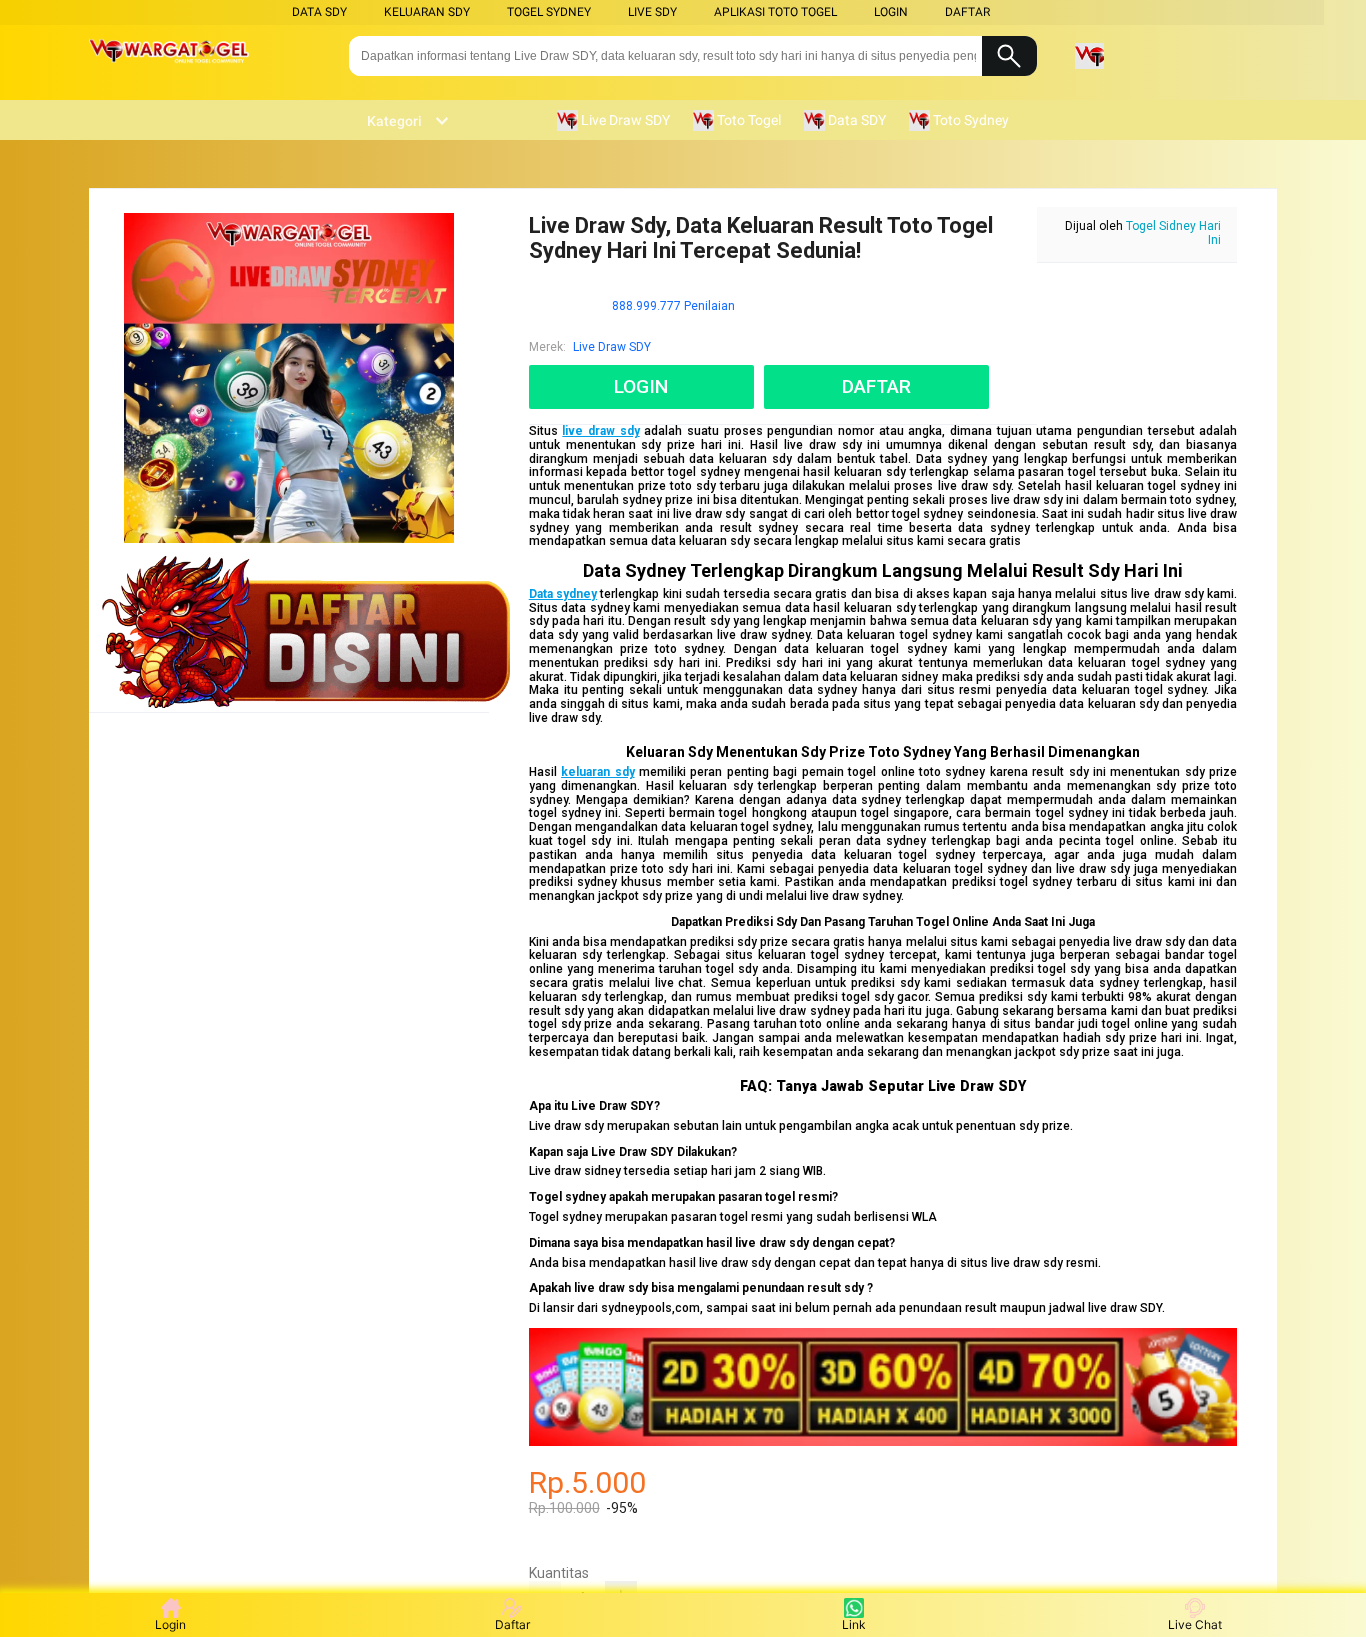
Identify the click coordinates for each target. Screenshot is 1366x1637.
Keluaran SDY (427, 12)
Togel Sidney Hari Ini (1173, 233)
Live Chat (1195, 1624)
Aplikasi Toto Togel (775, 12)
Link (854, 1624)
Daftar (512, 1624)
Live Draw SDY (612, 347)
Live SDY (652, 12)
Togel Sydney (549, 12)
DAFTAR (967, 12)
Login (170, 1624)
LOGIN (891, 12)
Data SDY (319, 12)
